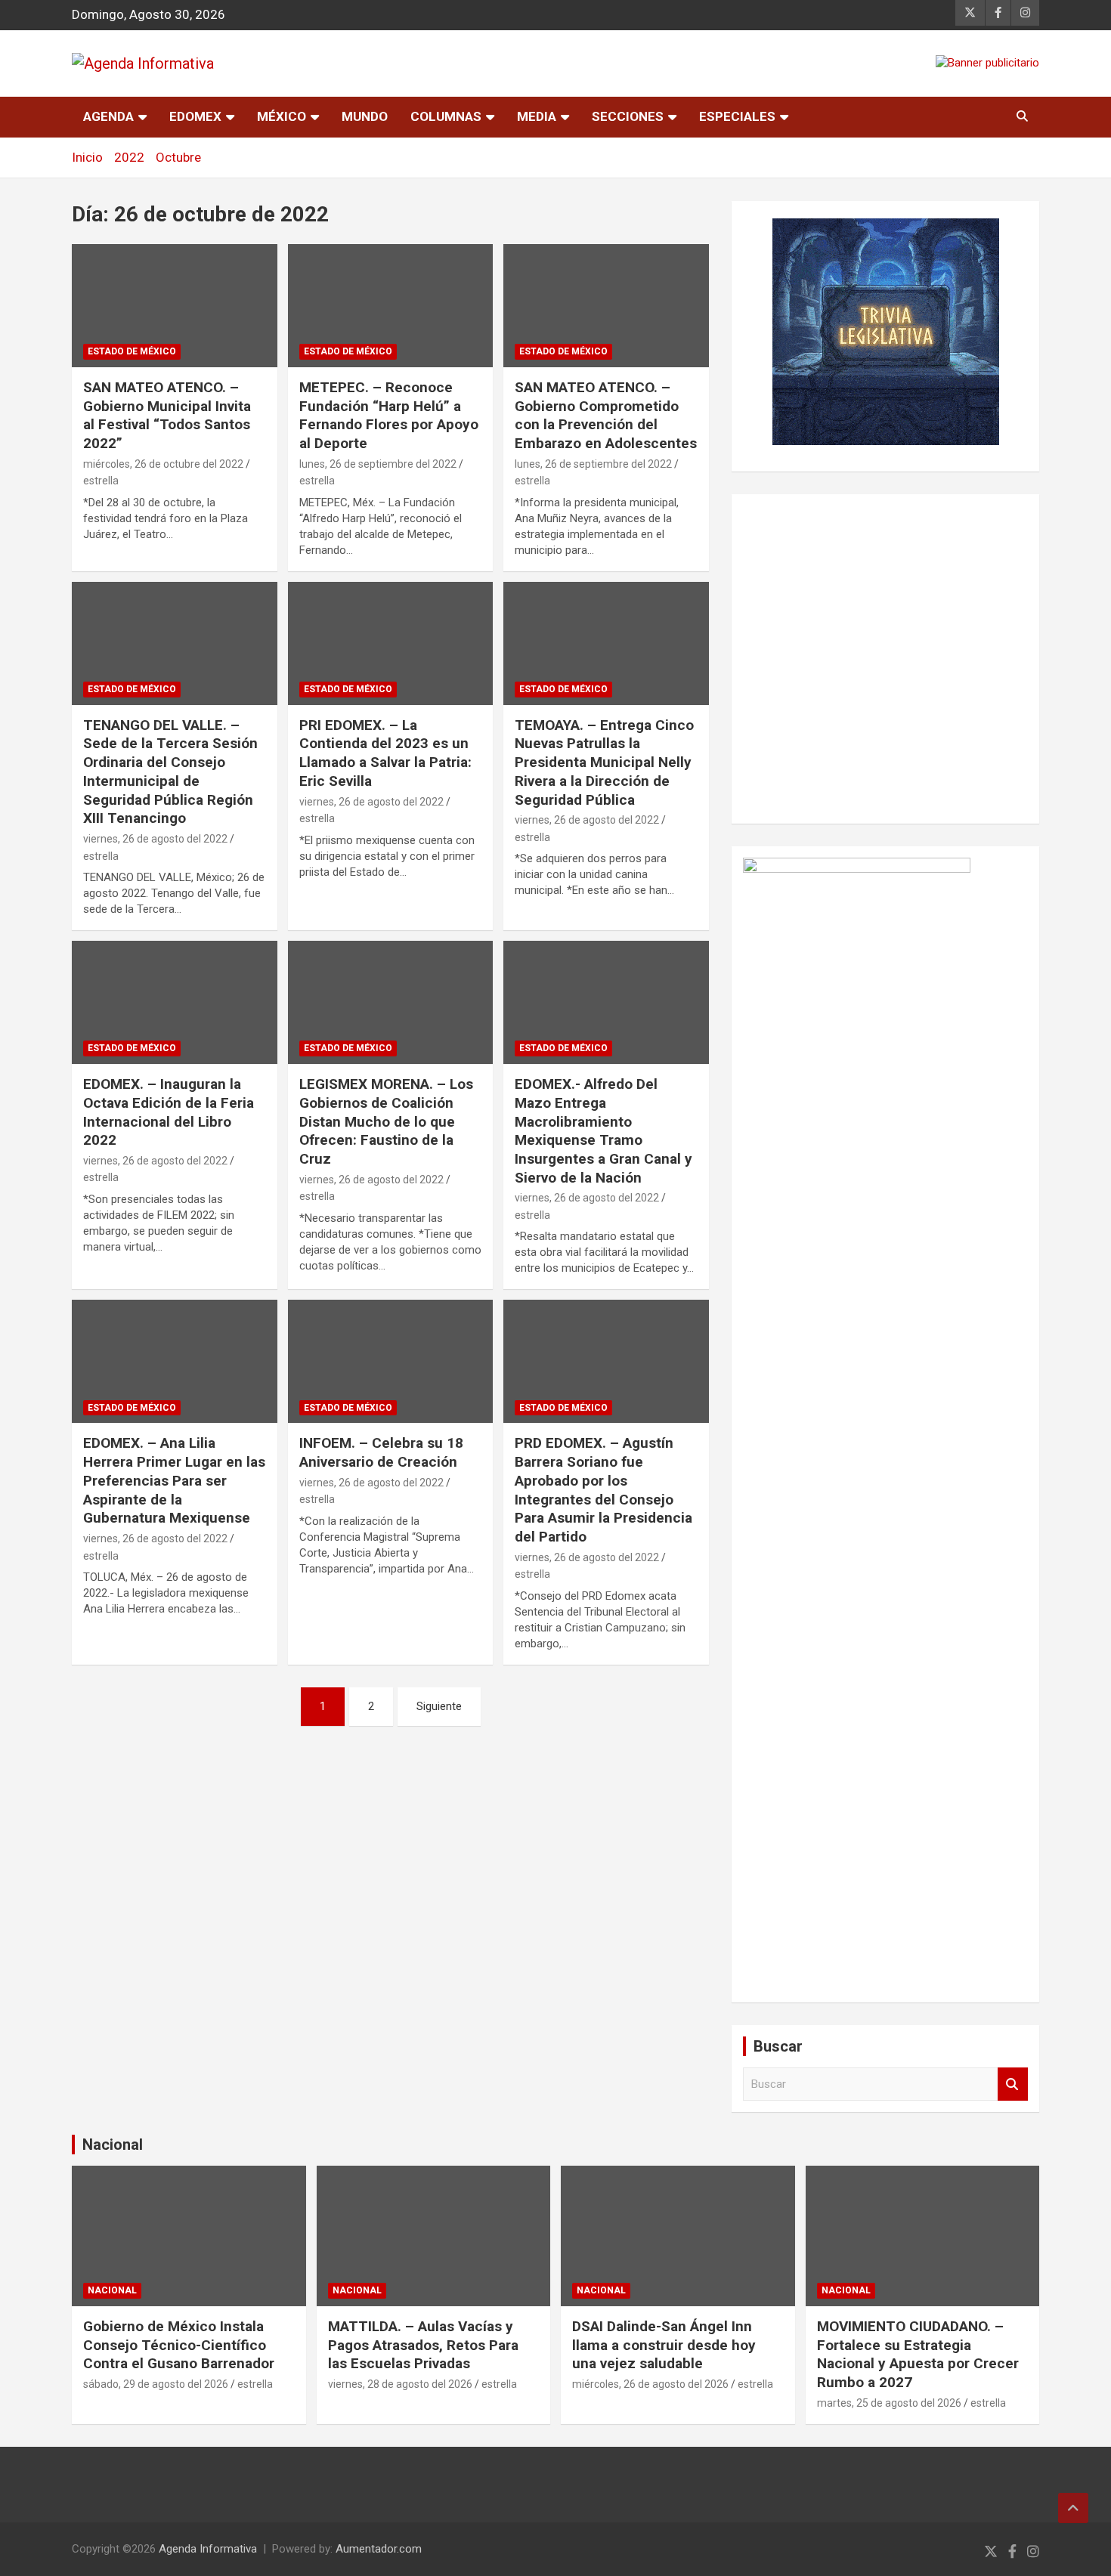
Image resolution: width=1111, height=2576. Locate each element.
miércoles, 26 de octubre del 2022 (163, 464)
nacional (112, 2290)
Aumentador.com (379, 2549)
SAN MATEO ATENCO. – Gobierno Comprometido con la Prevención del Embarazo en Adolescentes (606, 415)
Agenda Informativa (208, 2549)
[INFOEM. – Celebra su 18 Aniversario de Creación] (390, 1362)
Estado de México (132, 351)
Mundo (365, 116)
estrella (101, 481)
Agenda (108, 116)
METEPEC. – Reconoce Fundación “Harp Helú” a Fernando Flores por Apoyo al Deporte (389, 415)
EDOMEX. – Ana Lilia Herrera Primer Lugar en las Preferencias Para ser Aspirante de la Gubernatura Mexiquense (174, 1480)
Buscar (1013, 2084)
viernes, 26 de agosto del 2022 (155, 839)
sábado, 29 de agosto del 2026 (156, 2384)
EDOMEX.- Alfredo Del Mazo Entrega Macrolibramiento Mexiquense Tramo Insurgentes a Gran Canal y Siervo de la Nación (603, 1130)
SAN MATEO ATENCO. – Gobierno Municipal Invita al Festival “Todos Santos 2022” (167, 415)
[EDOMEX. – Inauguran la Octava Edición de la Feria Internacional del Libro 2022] (174, 1003)
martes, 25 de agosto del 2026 (889, 2403)
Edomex (195, 116)
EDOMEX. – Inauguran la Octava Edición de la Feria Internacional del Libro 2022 (169, 1112)
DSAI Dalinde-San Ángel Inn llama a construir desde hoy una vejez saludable (664, 2345)
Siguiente (439, 1706)
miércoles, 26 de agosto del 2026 (650, 2384)
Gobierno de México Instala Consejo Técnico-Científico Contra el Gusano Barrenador (179, 2345)
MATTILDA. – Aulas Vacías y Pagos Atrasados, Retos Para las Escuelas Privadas (423, 2345)
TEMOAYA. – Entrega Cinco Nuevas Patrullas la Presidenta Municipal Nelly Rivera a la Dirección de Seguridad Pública (604, 762)
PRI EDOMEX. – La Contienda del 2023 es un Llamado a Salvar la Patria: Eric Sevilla (385, 753)
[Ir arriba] (1073, 2508)
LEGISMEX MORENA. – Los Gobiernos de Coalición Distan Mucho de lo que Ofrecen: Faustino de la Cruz (386, 1121)
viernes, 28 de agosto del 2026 (400, 2384)
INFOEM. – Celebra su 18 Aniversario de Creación (381, 1452)
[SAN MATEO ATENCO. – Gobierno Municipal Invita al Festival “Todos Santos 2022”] (174, 305)
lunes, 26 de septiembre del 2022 (378, 464)
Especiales (737, 116)
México (282, 116)
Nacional (113, 2145)
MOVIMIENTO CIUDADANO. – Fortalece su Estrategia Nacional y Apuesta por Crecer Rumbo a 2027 (918, 2354)
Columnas (446, 116)
